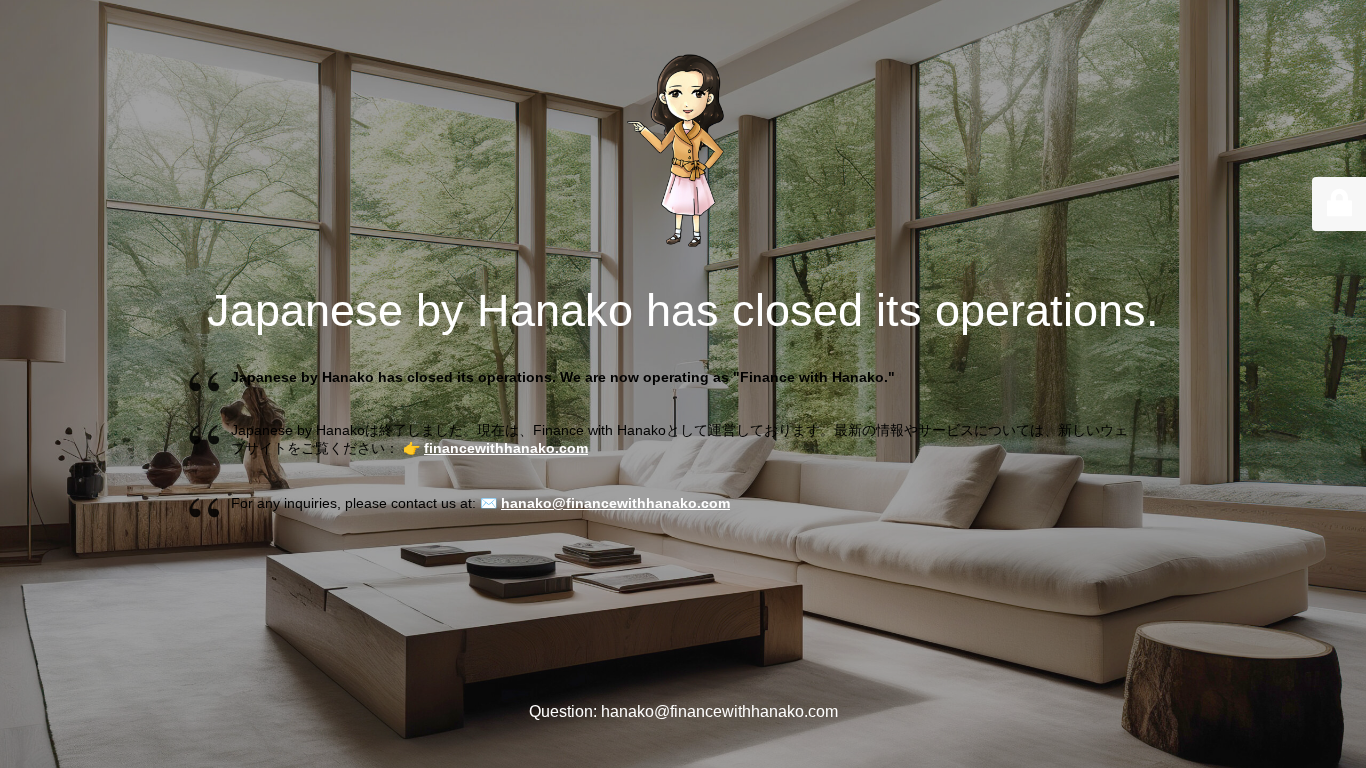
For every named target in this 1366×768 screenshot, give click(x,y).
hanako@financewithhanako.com (615, 503)
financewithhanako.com (506, 448)
